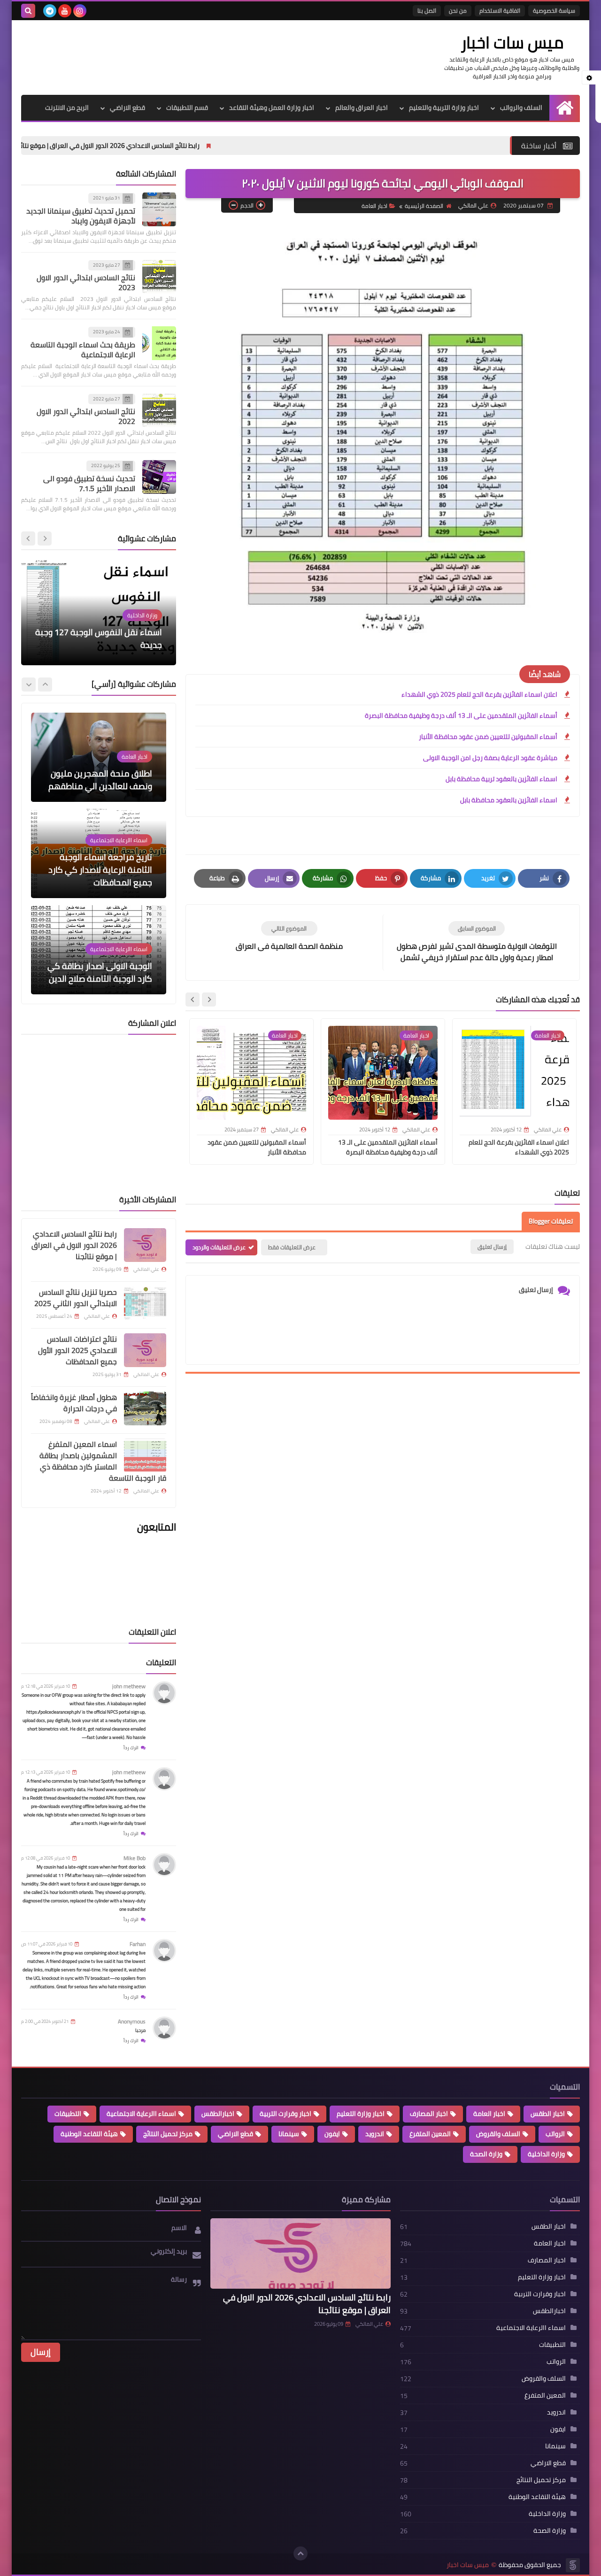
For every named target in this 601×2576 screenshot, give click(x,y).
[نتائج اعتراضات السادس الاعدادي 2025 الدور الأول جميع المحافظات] (145, 1350)
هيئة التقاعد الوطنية (89, 2134)
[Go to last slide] (209, 1000)
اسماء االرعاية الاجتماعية (141, 2114)
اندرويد (375, 2134)
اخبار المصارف (429, 2114)
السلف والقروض (498, 2134)
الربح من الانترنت (67, 108)
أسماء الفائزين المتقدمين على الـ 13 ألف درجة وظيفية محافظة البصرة (461, 715)
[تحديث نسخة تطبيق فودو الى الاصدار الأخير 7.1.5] (159, 477)
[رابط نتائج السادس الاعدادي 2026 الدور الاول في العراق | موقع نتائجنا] (145, 1245)
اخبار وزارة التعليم (361, 2114)
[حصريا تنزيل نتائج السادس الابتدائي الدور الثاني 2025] (145, 1303)
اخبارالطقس (218, 2114)
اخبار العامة (374, 206)
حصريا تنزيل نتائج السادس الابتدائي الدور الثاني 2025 (76, 1298)
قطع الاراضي (127, 108)
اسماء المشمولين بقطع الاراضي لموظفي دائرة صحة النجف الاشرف (102, 638)
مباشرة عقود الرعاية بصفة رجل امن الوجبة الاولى (490, 758)
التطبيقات (68, 2114)
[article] (289, 936)
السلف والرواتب (521, 108)
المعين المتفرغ (430, 2134)
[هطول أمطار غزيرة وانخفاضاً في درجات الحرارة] (145, 1408)
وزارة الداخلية (546, 2154)
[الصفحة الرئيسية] (565, 108)
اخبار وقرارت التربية (285, 2114)
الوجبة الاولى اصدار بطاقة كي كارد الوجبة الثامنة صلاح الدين (100, 876)
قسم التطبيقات (187, 108)
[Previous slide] (45, 538)
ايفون (332, 2134)
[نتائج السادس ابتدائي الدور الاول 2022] (159, 410)
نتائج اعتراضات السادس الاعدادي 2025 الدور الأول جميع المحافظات (77, 1350)
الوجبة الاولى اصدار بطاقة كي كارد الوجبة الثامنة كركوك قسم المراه (100, 966)
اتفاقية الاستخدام (500, 11)
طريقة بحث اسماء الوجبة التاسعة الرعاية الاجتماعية (83, 350)
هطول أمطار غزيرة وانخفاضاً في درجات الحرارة (74, 1403)
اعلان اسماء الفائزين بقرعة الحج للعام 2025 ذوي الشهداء (479, 694)
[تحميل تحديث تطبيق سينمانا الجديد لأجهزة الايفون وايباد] (159, 209)
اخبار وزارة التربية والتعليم (444, 108)
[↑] (300, 2553)
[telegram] (50, 11)
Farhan (138, 1944)
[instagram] (80, 11)
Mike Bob (135, 1858)
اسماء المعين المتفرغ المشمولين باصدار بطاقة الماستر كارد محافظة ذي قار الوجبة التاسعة (103, 1461)
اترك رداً (131, 1748)
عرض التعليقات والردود (219, 1247)
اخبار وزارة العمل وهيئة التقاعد (272, 108)
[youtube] (65, 11)
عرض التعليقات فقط (292, 1247)
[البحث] (28, 11)
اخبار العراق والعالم (362, 108)
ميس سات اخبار (512, 42)
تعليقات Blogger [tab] (551, 1221)
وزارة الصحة (486, 2154)
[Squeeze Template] (573, 2565)
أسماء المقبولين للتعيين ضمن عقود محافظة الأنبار (488, 737)
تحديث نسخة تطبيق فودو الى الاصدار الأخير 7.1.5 (89, 483)
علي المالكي (369, 2324)
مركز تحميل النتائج (168, 2134)
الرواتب (555, 2134)
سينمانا (289, 2134)
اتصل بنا (427, 11)
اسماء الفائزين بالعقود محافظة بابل (509, 800)
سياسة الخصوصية (554, 11)
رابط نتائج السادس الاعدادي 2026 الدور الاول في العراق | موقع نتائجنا (200, 146)
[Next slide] (193, 1000)
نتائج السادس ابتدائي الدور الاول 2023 (86, 282)
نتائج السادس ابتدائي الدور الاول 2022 (86, 416)
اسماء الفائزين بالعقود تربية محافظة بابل (501, 779)
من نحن (458, 11)
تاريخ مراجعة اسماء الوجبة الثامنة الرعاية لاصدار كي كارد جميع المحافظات (100, 773)
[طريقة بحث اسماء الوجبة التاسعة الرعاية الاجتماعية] (159, 343)
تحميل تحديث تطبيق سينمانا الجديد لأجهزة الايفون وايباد (81, 216)
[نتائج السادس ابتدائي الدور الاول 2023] (159, 277)
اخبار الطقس (548, 2114)
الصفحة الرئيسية (424, 206)
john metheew (129, 1686)
